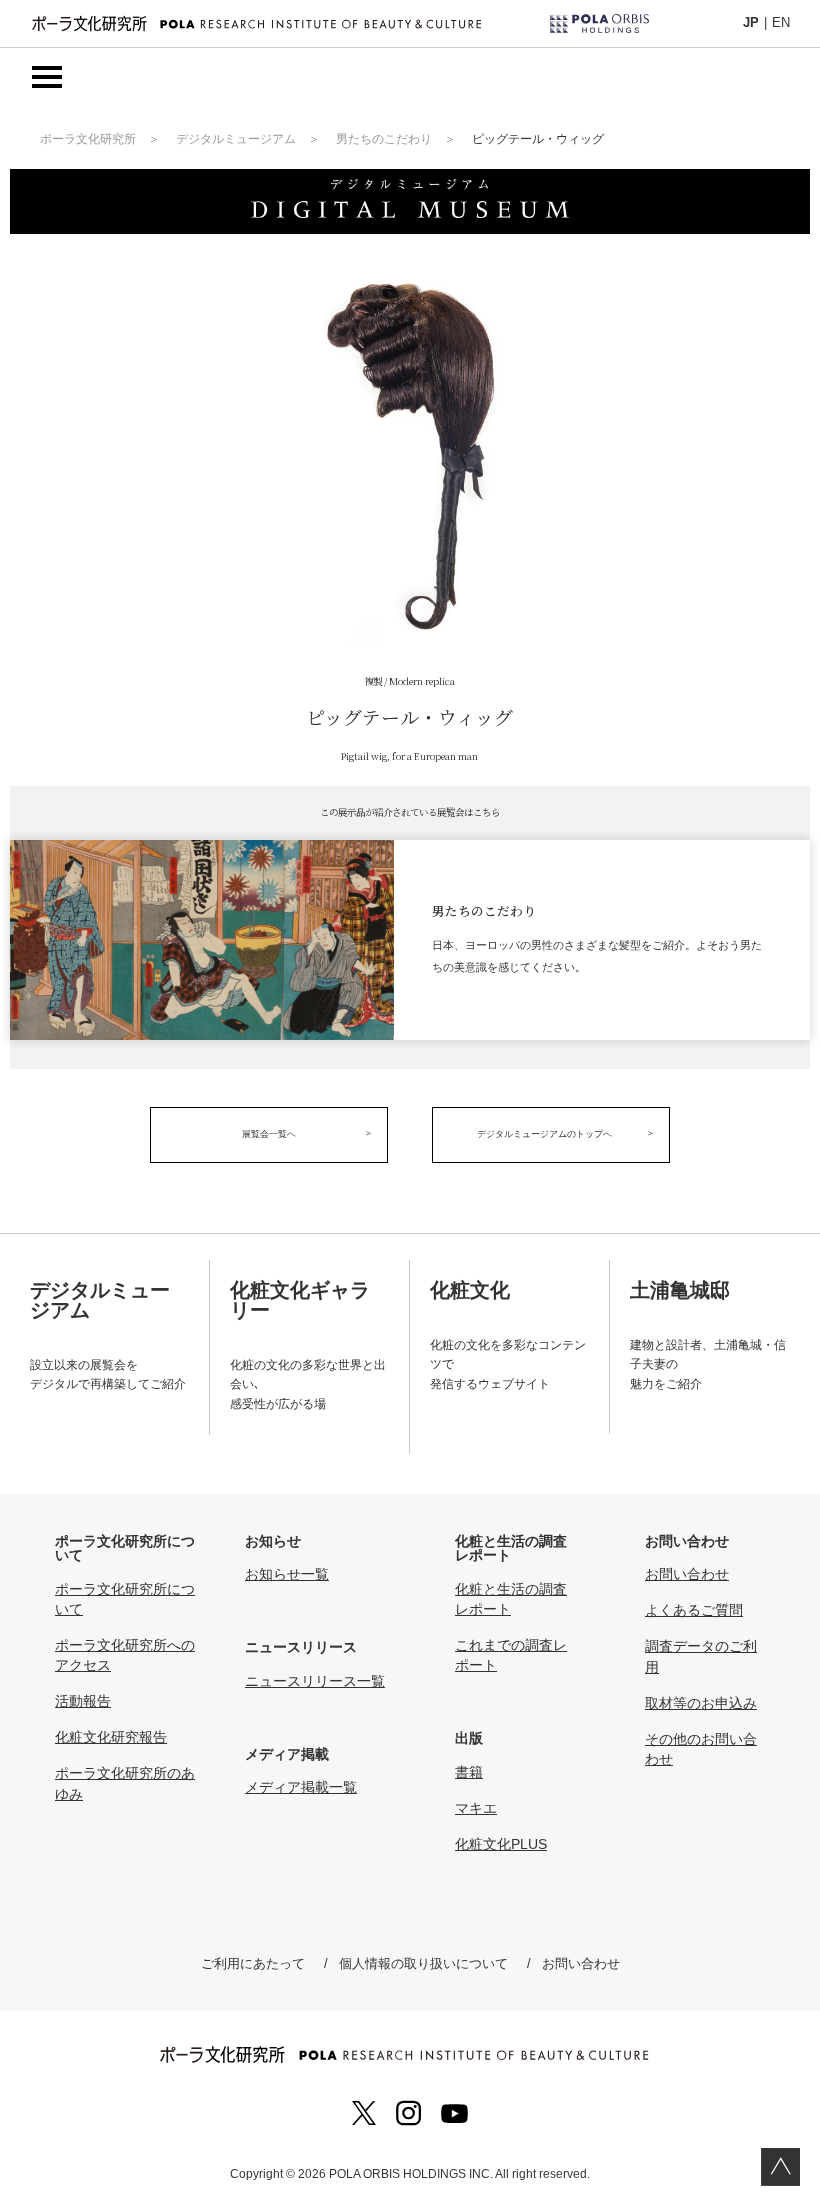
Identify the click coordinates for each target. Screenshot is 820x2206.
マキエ (476, 1808)
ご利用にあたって (253, 1963)
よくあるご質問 (694, 1610)
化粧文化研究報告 (111, 1737)
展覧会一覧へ (269, 1133)
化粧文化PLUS (501, 1844)
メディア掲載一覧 (301, 1787)
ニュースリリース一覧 (315, 1681)
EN (781, 22)
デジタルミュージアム (236, 139)
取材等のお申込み (701, 1703)
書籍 (469, 1772)
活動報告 (83, 1701)
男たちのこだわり (384, 139)
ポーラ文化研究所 (88, 139)
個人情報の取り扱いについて (423, 1963)
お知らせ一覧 (287, 1574)
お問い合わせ (687, 1574)
